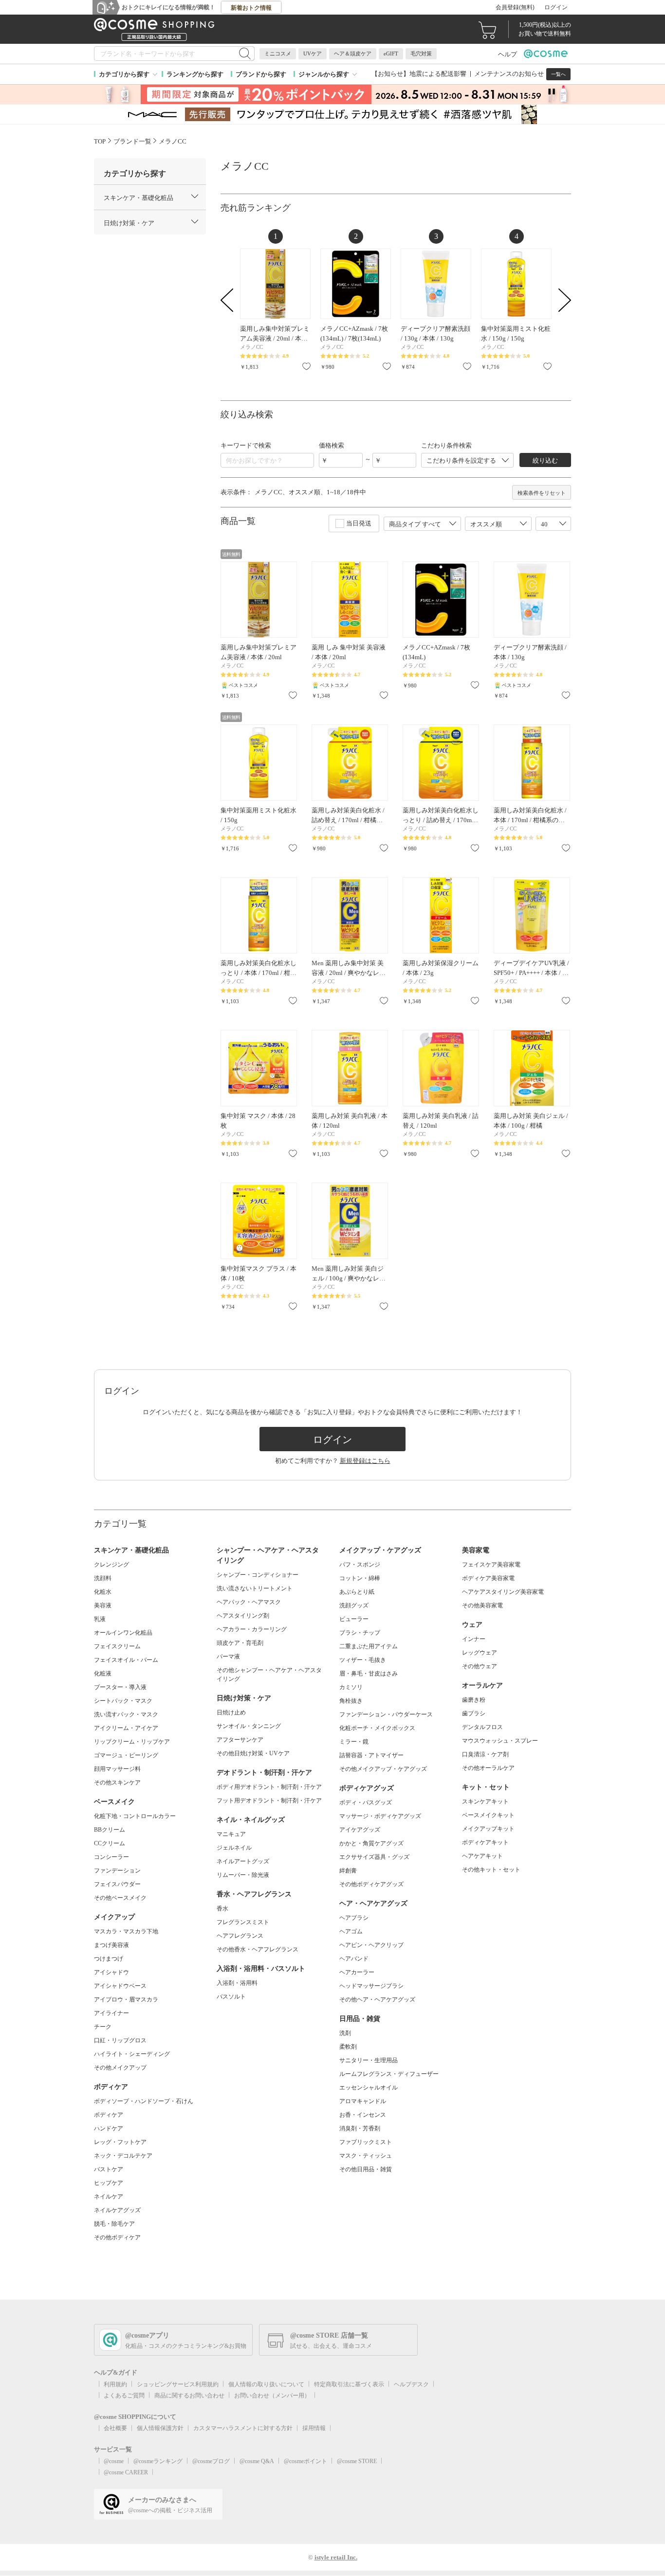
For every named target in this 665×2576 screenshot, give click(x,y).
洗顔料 (103, 1578)
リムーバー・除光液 (243, 1875)
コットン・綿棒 (360, 1578)
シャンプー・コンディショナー (258, 1575)
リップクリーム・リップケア (132, 1742)
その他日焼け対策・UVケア (253, 1753)
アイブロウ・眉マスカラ (126, 2000)
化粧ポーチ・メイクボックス (377, 1728)
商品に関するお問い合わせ (189, 2396)
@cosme (114, 2461)
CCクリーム (110, 1843)
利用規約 (115, 2384)
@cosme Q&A (257, 2461)
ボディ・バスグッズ (366, 1802)
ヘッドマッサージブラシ (371, 1986)
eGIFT (391, 54)
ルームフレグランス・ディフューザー (389, 2074)
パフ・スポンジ (360, 1565)
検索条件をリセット (542, 493)
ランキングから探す (195, 74)
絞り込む (545, 460)
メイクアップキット (488, 1829)
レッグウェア (480, 1653)
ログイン (556, 7)
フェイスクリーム (117, 1646)
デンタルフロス (482, 1727)
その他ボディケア (117, 2237)
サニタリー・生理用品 (369, 2060)
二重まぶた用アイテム (369, 1646)
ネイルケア (109, 2197)
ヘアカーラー (357, 1972)
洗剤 (345, 2033)
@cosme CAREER (126, 2472)
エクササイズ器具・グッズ (374, 1857)
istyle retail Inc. (336, 2557)
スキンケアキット (485, 1801)
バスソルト (231, 1997)
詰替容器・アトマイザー (371, 1755)
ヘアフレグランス (240, 1936)
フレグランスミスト (243, 1922)
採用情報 (314, 2428)
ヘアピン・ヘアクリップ (371, 1945)
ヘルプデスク (411, 2384)
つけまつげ (109, 1959)
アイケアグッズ (360, 1830)
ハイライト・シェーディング (132, 2054)
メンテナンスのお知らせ (509, 74)
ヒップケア (109, 2183)
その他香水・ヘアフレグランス (258, 1949)
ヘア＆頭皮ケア (353, 54)
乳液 (100, 1619)
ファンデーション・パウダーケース (386, 1714)
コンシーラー (111, 1857)
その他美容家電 (482, 1605)
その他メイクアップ (120, 2068)
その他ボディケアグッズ (371, 1884)
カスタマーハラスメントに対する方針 (243, 2428)
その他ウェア (480, 1666)
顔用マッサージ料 (117, 1769)
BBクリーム (110, 1830)
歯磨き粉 (474, 1700)
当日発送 (359, 523)
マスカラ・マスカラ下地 (126, 1931)
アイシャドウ (111, 1972)
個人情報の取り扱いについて (266, 2384)
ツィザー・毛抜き (363, 1660)
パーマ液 (228, 1657)
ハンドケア (109, 2128)
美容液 (103, 1605)
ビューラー (354, 1619)
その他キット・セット (491, 1870)
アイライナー (111, 2013)
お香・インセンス (363, 2115)
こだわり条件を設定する (461, 460)
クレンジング (111, 1565)
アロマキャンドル (363, 2101)
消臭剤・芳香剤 (360, 2128)
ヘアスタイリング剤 (243, 1616)
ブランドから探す (261, 74)
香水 (222, 1909)
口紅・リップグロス (120, 2040)
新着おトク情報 (251, 8)
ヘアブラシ (354, 1918)
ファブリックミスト (366, 2142)
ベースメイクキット (488, 1815)
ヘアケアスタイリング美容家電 (503, 1592)
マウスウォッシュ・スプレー (500, 1741)
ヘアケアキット (482, 1856)
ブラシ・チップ (360, 1633)
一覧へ (558, 74)
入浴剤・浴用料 (237, 1983)
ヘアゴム (351, 1931)
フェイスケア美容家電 (491, 1565)
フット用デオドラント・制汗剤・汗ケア (269, 1801)
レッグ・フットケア (120, 2142)
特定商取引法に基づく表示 (349, 2384)
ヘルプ (508, 54)
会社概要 (115, 2428)
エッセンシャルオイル (369, 2088)
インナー (474, 1639)
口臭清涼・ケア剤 (485, 1754)
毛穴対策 (421, 54)
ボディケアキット (485, 1842)
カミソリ (351, 1687)
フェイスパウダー (117, 1884)
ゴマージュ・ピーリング (126, 1755)
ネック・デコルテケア (123, 2156)
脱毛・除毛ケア (114, 2224)
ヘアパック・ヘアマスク (249, 1602)
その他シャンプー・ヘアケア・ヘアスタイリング (269, 1675)
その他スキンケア (117, 1783)
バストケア (109, 2169)
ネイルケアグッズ (117, 2210)
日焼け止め (231, 1712)
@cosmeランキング (158, 2461)
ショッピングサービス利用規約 (178, 2384)
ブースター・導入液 (120, 1687)
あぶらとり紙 (357, 1592)
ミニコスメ (278, 54)
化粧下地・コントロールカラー (135, 1816)
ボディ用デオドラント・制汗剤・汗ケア (269, 1787)
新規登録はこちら (365, 1461)
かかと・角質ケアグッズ (371, 1843)
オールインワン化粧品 (123, 1633)
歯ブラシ (474, 1713)
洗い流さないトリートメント (255, 1588)
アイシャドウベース (120, 1986)
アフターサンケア (240, 1740)
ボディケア (109, 2115)
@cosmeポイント (305, 2461)
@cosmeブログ (211, 2461)
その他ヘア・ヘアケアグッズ (377, 2000)
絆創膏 (348, 1871)
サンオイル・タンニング (249, 1726)
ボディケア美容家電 (488, 1578)
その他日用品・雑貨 (366, 2169)
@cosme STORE (357, 2461)
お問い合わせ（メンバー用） (272, 2396)
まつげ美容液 (111, 1945)
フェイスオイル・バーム (126, 1660)
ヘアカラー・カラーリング (252, 1629)
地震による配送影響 (438, 74)
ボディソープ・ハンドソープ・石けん (144, 2101)
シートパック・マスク (123, 1701)
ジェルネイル (234, 1848)
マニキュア (231, 1834)
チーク (103, 2027)
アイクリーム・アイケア (126, 1728)
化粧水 (103, 1592)
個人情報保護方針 (160, 2428)
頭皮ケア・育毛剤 (240, 1643)
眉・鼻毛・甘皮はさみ (369, 1674)
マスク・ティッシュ (366, 2156)
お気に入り (306, 366)
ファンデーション (117, 1871)
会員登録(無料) (515, 7)
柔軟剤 (348, 2047)
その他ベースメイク (120, 1898)
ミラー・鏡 (354, 1742)
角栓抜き (351, 1701)
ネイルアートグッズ (243, 1861)
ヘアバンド (354, 1959)
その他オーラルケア (488, 1768)
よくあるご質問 (124, 2396)
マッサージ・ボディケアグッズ (380, 1816)
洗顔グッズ (354, 1605)
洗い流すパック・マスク (126, 1714)
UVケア (313, 54)
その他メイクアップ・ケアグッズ (383, 1769)
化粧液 (103, 1674)
